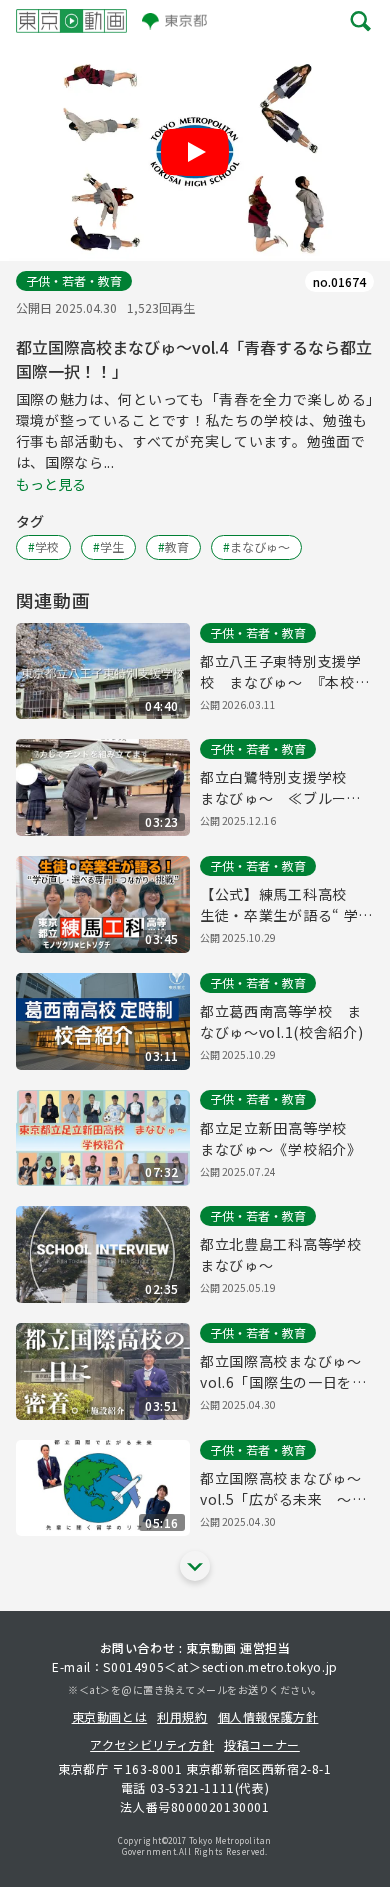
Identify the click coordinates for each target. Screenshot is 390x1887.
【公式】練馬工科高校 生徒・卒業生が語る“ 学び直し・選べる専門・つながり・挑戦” (286, 905)
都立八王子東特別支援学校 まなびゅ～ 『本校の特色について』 (284, 672)
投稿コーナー (262, 1744)
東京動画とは (110, 1716)
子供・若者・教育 (74, 280)
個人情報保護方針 (268, 1716)
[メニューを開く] (360, 20)
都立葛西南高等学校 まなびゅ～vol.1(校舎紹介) (282, 1021)
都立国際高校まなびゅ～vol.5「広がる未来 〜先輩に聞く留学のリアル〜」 (287, 1489)
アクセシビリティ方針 (152, 1744)
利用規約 (182, 1716)
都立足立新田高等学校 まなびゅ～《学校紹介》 (281, 1138)
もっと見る (51, 484)
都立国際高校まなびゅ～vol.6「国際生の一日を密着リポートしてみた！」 (283, 1372)
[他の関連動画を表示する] (195, 1566)
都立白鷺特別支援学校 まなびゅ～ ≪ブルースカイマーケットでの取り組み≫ (281, 788)
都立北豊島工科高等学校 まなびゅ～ (287, 1254)
